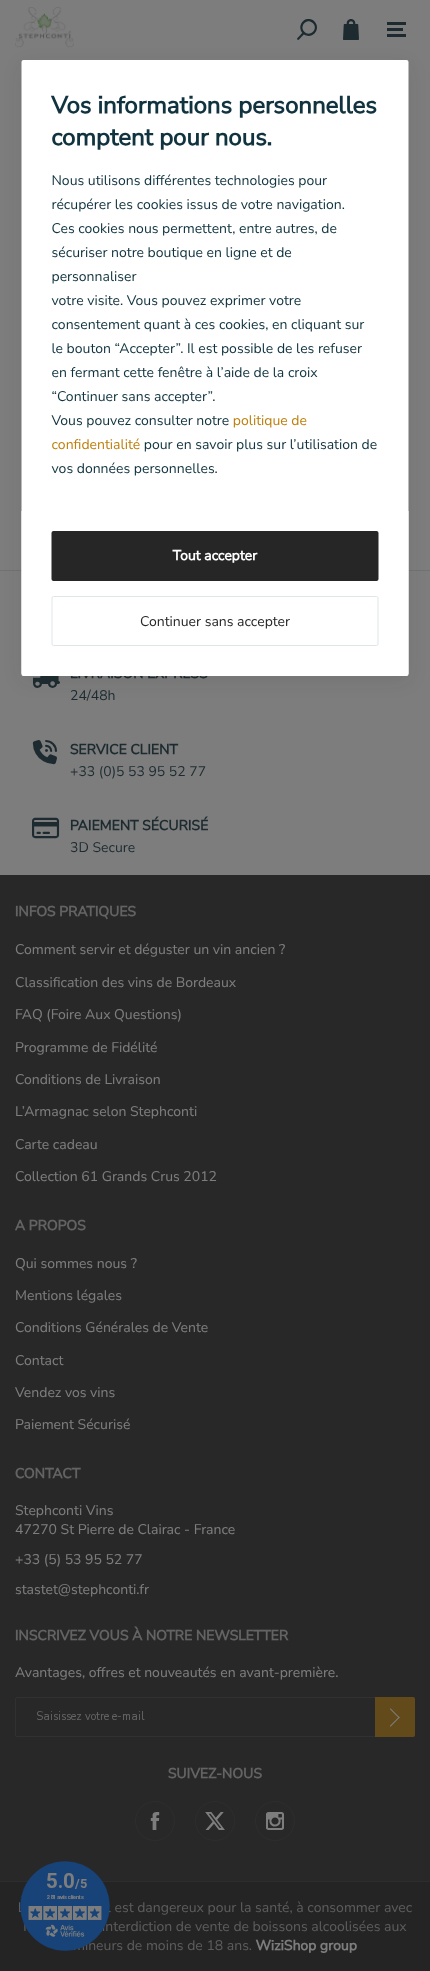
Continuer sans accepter (215, 621)
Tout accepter (215, 555)
